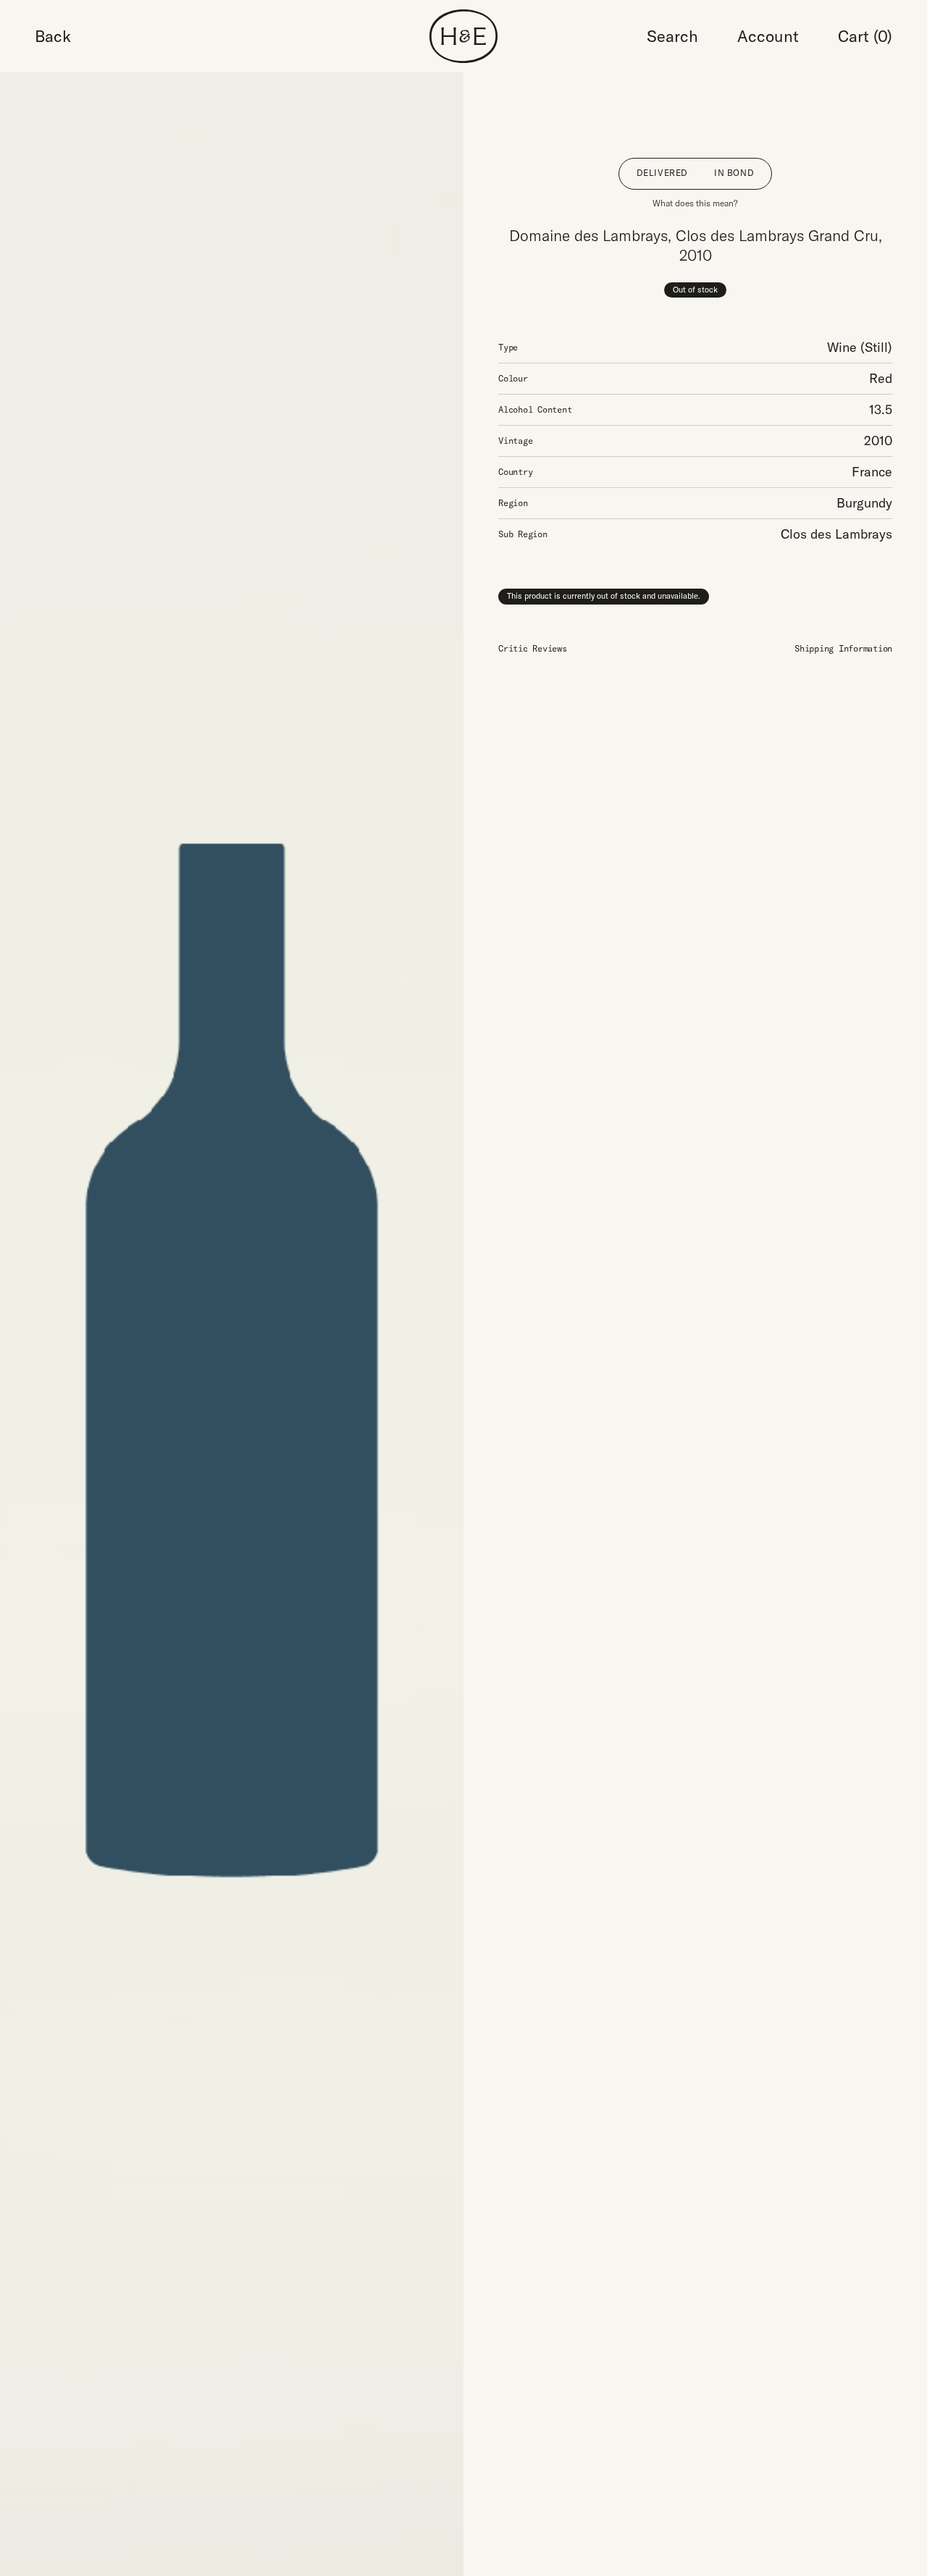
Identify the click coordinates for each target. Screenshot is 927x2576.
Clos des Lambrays (836, 534)
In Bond (734, 173)
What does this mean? (695, 203)
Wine (842, 347)
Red (881, 378)
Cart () (865, 36)
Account (768, 36)
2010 (878, 441)
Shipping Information (843, 648)
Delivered (662, 173)
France (872, 472)
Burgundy (864, 503)
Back (53, 36)
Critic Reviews (533, 648)
